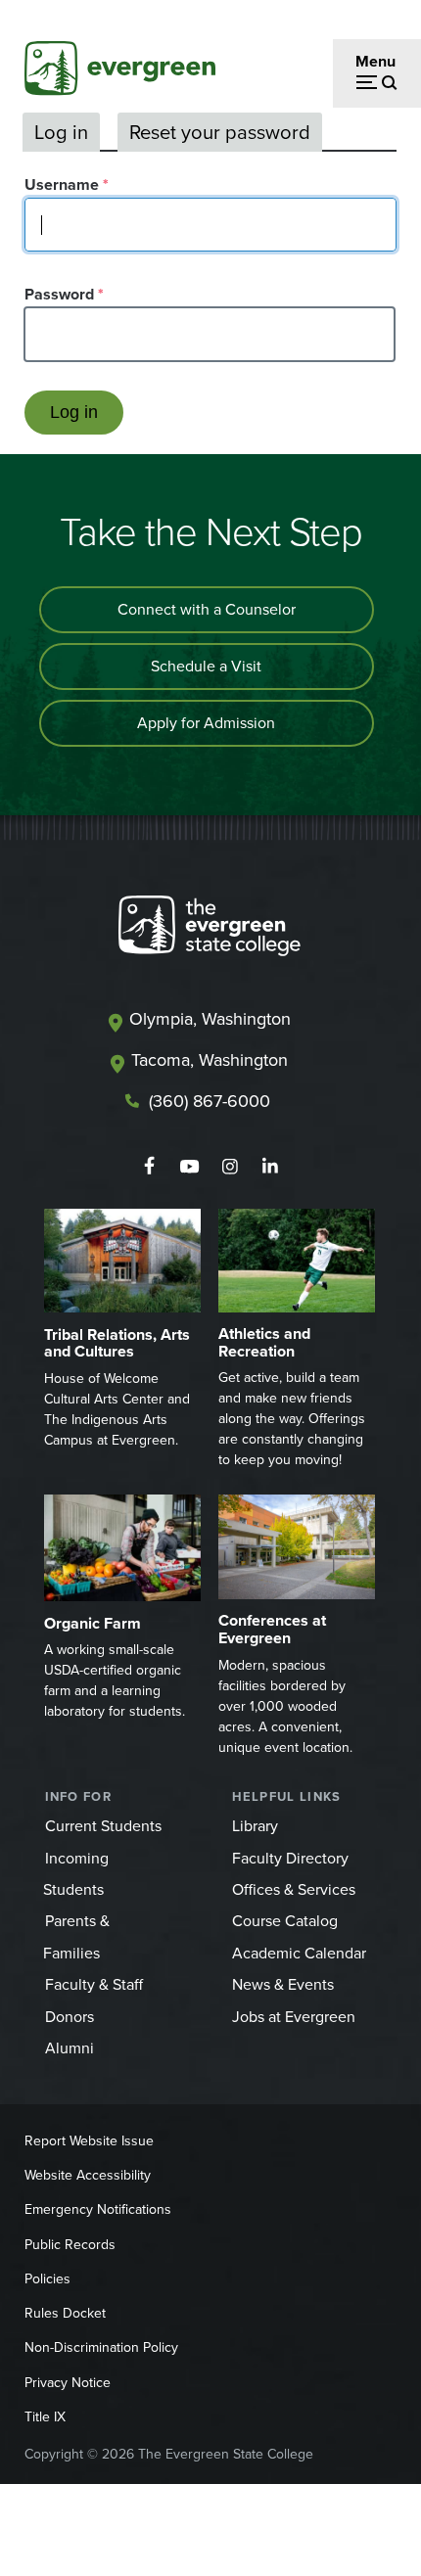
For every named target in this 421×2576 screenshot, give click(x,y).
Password (59, 294)
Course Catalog (285, 1921)
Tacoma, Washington (210, 1060)
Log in (61, 132)
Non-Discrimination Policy (101, 2347)
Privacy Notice (68, 2383)
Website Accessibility (88, 2175)
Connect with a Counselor (207, 609)
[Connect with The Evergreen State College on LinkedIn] (270, 1167)
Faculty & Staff (94, 1984)
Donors (70, 2017)
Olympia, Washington (210, 1019)
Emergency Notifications (98, 2209)
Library (255, 1826)
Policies (47, 2279)
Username (62, 184)
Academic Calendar (299, 1953)
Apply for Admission (206, 723)
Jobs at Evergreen (294, 2017)
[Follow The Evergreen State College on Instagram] (230, 1167)
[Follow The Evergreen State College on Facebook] (149, 1167)
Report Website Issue (89, 2141)
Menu (375, 61)
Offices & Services (294, 1889)
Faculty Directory (290, 1858)
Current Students (103, 1826)
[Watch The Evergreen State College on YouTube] (189, 1167)
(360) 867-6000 (210, 1101)
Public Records (70, 2245)
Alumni (70, 2048)
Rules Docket (65, 2313)
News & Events (283, 1984)
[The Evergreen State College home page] (210, 930)
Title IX (45, 2417)
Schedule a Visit (206, 666)
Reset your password (220, 132)
